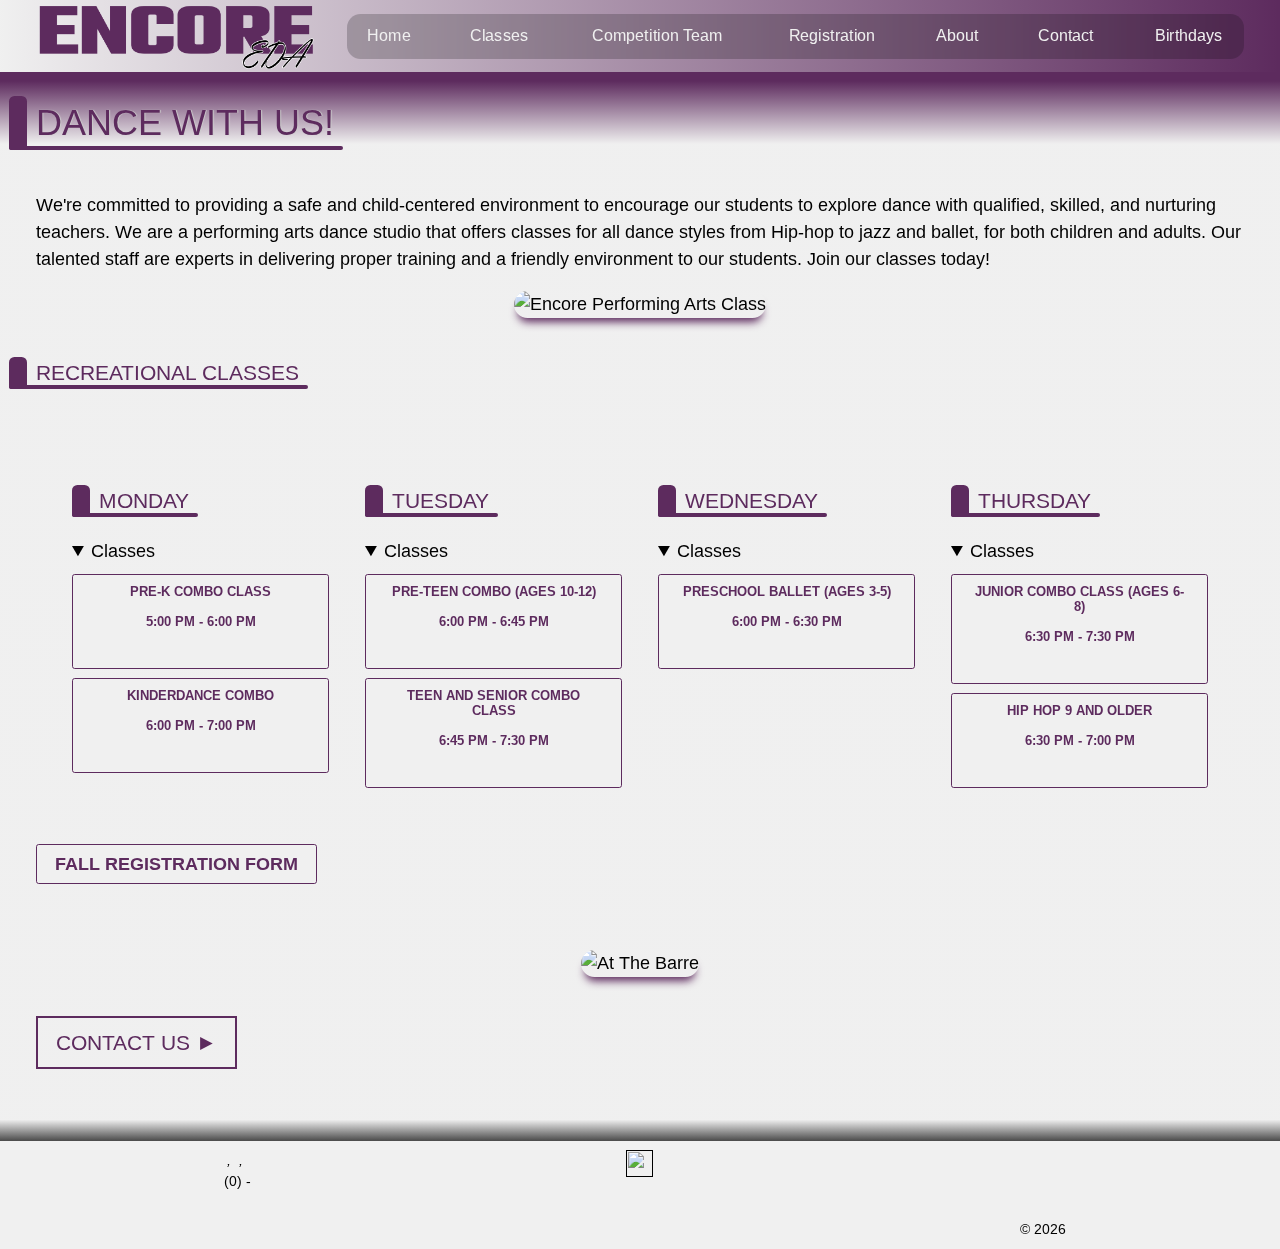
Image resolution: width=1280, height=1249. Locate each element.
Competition (657, 36)
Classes (499, 36)
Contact (1066, 36)
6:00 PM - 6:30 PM (787, 606)
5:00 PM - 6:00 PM (200, 606)
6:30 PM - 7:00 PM (1079, 725)
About (957, 36)
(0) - (237, 1181)
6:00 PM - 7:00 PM (200, 710)
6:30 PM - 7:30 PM (1079, 614)
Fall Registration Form (176, 864)
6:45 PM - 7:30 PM (493, 718)
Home (388, 36)
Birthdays (1189, 36)
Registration (832, 36)
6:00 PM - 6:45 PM (494, 606)
